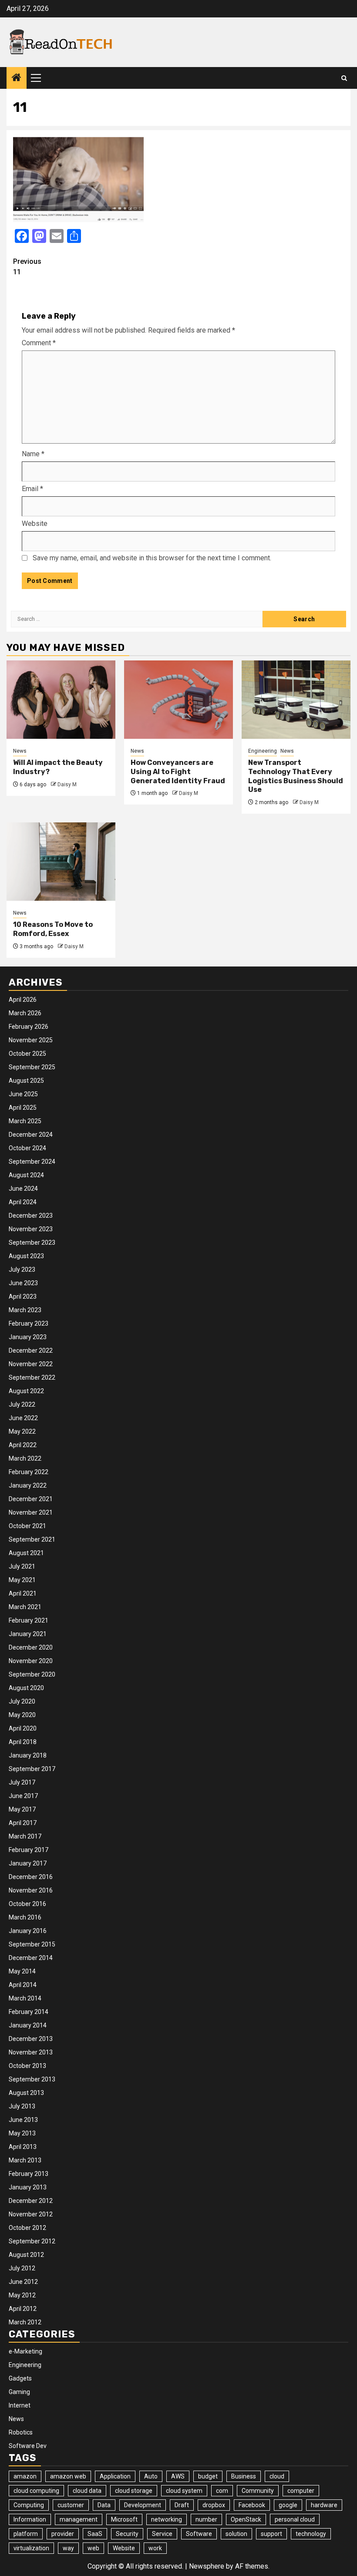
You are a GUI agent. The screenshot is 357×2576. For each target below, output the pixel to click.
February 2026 (29, 1027)
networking (167, 2519)
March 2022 (25, 1458)
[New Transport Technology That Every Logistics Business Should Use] (296, 700)
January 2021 (28, 1634)
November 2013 (31, 2052)
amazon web (68, 2476)
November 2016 (31, 1890)
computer (301, 2491)
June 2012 (23, 2282)
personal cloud (295, 2519)
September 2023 (32, 1243)
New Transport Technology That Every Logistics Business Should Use (296, 776)
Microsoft (124, 2519)
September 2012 (32, 2241)
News (20, 751)
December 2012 (31, 2201)
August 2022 (26, 1391)
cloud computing (36, 2491)
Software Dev (28, 2446)
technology (311, 2534)
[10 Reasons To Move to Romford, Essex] (61, 862)
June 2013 (23, 2120)
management (79, 2519)
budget (208, 2476)
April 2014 (23, 1985)
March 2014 (25, 1998)
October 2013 (27, 2066)
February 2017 (29, 1850)
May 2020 (22, 1715)
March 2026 (25, 1013)
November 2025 (31, 1040)
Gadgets (20, 2378)
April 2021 (23, 1593)
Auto (151, 2476)
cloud (277, 2476)
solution (236, 2534)
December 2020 (31, 1647)
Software (199, 2534)
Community (258, 2491)
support (271, 2534)
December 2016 (31, 1877)
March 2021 (25, 1607)
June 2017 (23, 1796)
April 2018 (23, 1742)
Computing (29, 2505)
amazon (25, 2476)
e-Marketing (25, 2351)
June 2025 (23, 1094)
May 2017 (22, 1809)
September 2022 (32, 1377)
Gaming (19, 2392)
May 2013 (22, 2133)
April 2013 (23, 2147)
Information (30, 2519)
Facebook (252, 2505)
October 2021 (27, 1526)
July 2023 (22, 1269)
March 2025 (25, 1121)
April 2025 (23, 1108)
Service (162, 2534)
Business (244, 2476)
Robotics (21, 2432)
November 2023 (31, 1229)
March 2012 (25, 2322)
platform (26, 2534)
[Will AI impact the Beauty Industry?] (61, 700)
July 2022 (22, 1404)
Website (35, 524)
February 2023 (29, 1323)
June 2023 (23, 1283)
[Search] (344, 78)
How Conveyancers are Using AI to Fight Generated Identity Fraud (178, 772)
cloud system (184, 2491)
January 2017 (28, 1863)
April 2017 (23, 1823)
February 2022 (29, 1472)
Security (127, 2534)
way (68, 2548)
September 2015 (32, 1944)
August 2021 (26, 1553)
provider (63, 2534)
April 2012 (23, 2309)
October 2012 (27, 2228)
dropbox (214, 2505)
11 (27, 267)
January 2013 (28, 2187)
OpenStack (246, 2519)
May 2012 (22, 2295)
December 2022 (31, 1350)
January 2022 (28, 1485)
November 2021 (31, 1512)
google (288, 2505)
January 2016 (28, 1931)
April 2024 (23, 1202)
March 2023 (25, 1310)
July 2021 (22, 1566)
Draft (182, 2505)
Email (32, 489)
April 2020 (23, 1728)
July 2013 (22, 2106)
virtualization (31, 2548)
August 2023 (26, 1256)
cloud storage (134, 2491)
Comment (39, 343)
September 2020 (32, 1674)
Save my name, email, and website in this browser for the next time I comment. (152, 558)
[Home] (17, 78)
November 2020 (31, 1661)
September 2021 (32, 1539)
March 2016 (25, 1917)
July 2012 (22, 2268)
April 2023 (23, 1296)
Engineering (263, 751)
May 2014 (22, 1971)
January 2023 (28, 1337)
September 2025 (32, 1067)
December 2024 (31, 1135)
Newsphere (207, 2566)
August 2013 (26, 2093)
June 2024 (23, 1189)
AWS (178, 2476)
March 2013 (25, 2160)
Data (104, 2505)
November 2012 (31, 2214)
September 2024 (32, 1162)
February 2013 (29, 2174)
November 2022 (31, 1364)
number (206, 2519)
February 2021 (29, 1620)
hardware (324, 2505)
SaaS (95, 2534)
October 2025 (27, 1054)
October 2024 (27, 1148)
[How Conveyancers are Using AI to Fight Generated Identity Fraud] (178, 700)
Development (143, 2505)
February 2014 (29, 2012)
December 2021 (31, 1499)
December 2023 (31, 1216)
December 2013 (31, 2039)
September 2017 (32, 1769)
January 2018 (28, 1755)
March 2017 (25, 1836)
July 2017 (22, 1782)
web (93, 2548)
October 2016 (27, 1904)
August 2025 (26, 1081)
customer (71, 2505)
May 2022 (22, 1431)
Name (33, 454)
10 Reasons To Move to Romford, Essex (53, 929)
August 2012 (26, 2255)
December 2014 (31, 1958)
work (155, 2548)
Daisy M (67, 785)
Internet (20, 2405)
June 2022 (23, 1418)
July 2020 (22, 1701)
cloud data (87, 2491)
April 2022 (23, 1445)
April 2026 (23, 1000)
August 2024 (26, 1175)
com (222, 2491)
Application (115, 2476)
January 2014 (28, 2025)
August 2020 (26, 1688)
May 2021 (22, 1580)
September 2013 (32, 2079)
